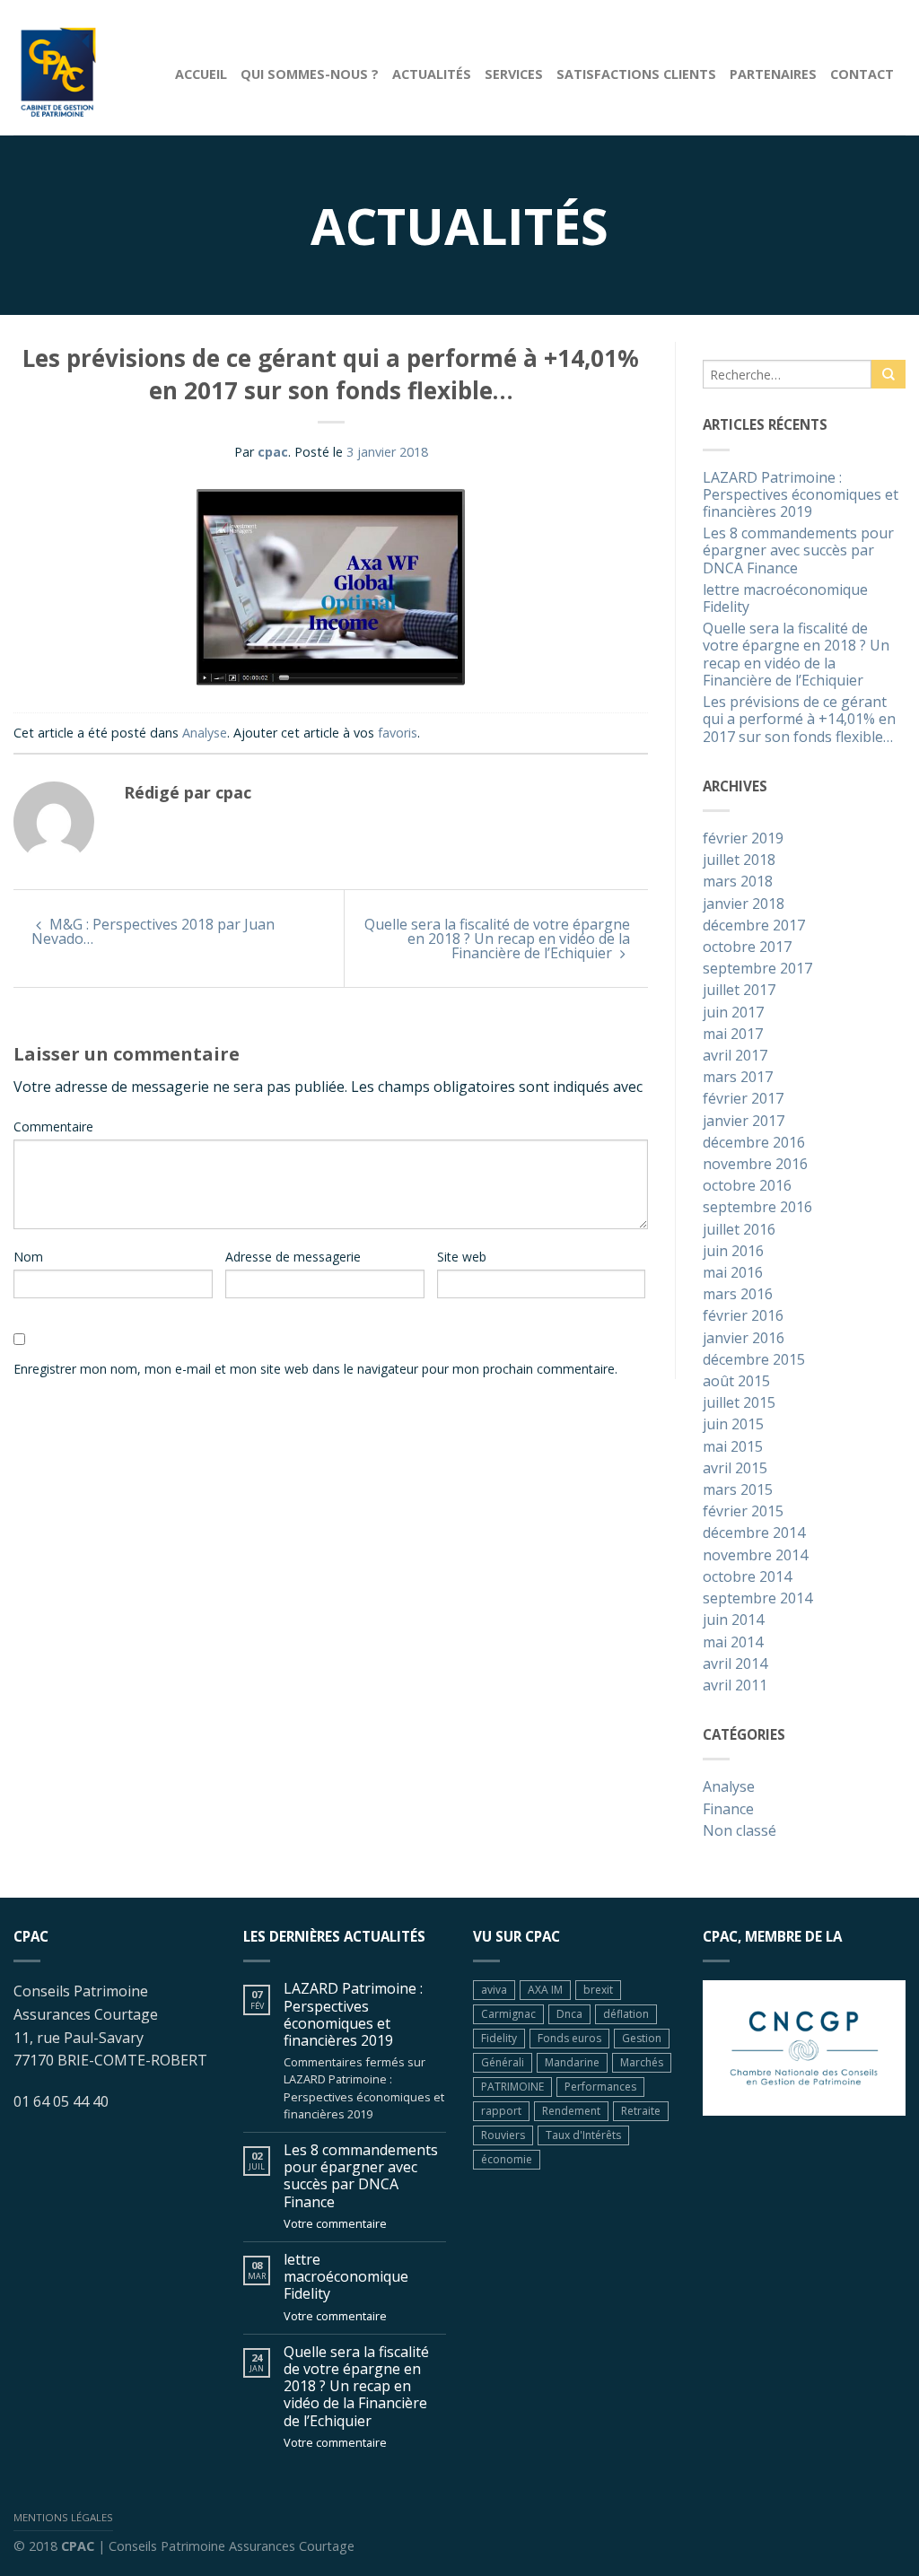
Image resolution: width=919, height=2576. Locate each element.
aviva (494, 1990)
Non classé (740, 1831)
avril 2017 (735, 1056)
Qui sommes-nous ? (310, 74)
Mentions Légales (63, 2517)
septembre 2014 (757, 1599)
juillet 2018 (739, 860)
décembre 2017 (754, 926)
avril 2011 (735, 1686)
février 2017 (743, 1099)
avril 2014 (735, 1664)
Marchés (642, 2062)
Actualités (432, 74)
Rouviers (503, 2135)
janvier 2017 (744, 1122)
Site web (462, 1257)
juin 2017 (733, 1013)
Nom (28, 1257)
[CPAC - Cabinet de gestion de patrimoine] (81, 67)
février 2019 (743, 839)
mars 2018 (738, 882)
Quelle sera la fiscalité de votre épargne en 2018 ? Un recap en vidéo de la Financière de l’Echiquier (497, 939)
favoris (398, 733)
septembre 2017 (757, 969)
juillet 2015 (739, 1403)
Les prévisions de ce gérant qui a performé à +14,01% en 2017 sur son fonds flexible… (799, 720)
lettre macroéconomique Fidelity (785, 599)
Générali (503, 2062)
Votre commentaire (335, 2223)
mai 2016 (733, 1273)
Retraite (641, 2111)
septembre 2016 (757, 1208)
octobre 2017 (747, 947)
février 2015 (743, 1512)
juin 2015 (733, 1425)
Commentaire (53, 1126)
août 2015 (736, 1382)
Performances (600, 2087)
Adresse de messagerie (293, 1257)
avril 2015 (735, 1469)
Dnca (569, 2014)
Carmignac (508, 2014)
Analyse (205, 733)
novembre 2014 (755, 1556)
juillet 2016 (739, 1230)
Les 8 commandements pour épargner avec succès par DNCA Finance (798, 551)
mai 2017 (733, 1035)
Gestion (642, 2038)
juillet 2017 (739, 991)
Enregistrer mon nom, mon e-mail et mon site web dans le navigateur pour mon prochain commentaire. (315, 1369)
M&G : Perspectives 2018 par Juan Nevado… (153, 931)
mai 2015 (733, 1447)
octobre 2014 (747, 1577)
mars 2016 (738, 1295)
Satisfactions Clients (636, 74)
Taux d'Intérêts (583, 2135)
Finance (728, 1810)
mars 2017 (738, 1078)
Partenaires (773, 74)
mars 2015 (738, 1490)
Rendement (571, 2111)
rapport (501, 2111)
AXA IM (545, 1990)
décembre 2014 (754, 1533)
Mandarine (572, 2062)
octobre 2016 (747, 1186)
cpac (273, 452)
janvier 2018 (744, 904)
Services (514, 74)
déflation (626, 2014)
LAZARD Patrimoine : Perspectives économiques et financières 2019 (801, 495)
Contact (862, 74)
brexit (598, 1990)
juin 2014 (733, 1620)
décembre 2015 (754, 1360)
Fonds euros (569, 2038)
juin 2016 (733, 1252)
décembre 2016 (754, 1143)
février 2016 (743, 1316)
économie (507, 2159)
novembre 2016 (755, 1165)
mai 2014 (733, 1643)
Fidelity (499, 2038)
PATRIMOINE (512, 2087)
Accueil (201, 74)
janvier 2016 (744, 1339)
